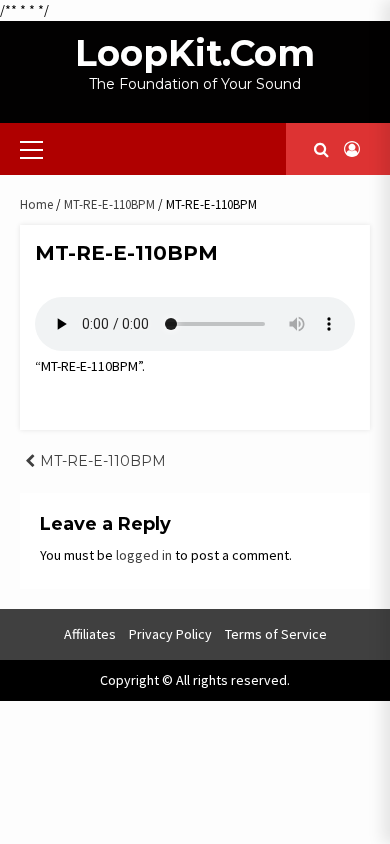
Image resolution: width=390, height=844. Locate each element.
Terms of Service (276, 634)
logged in (144, 555)
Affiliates (90, 634)
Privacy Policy (170, 634)
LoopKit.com (195, 53)
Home (36, 204)
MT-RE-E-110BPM (109, 204)
